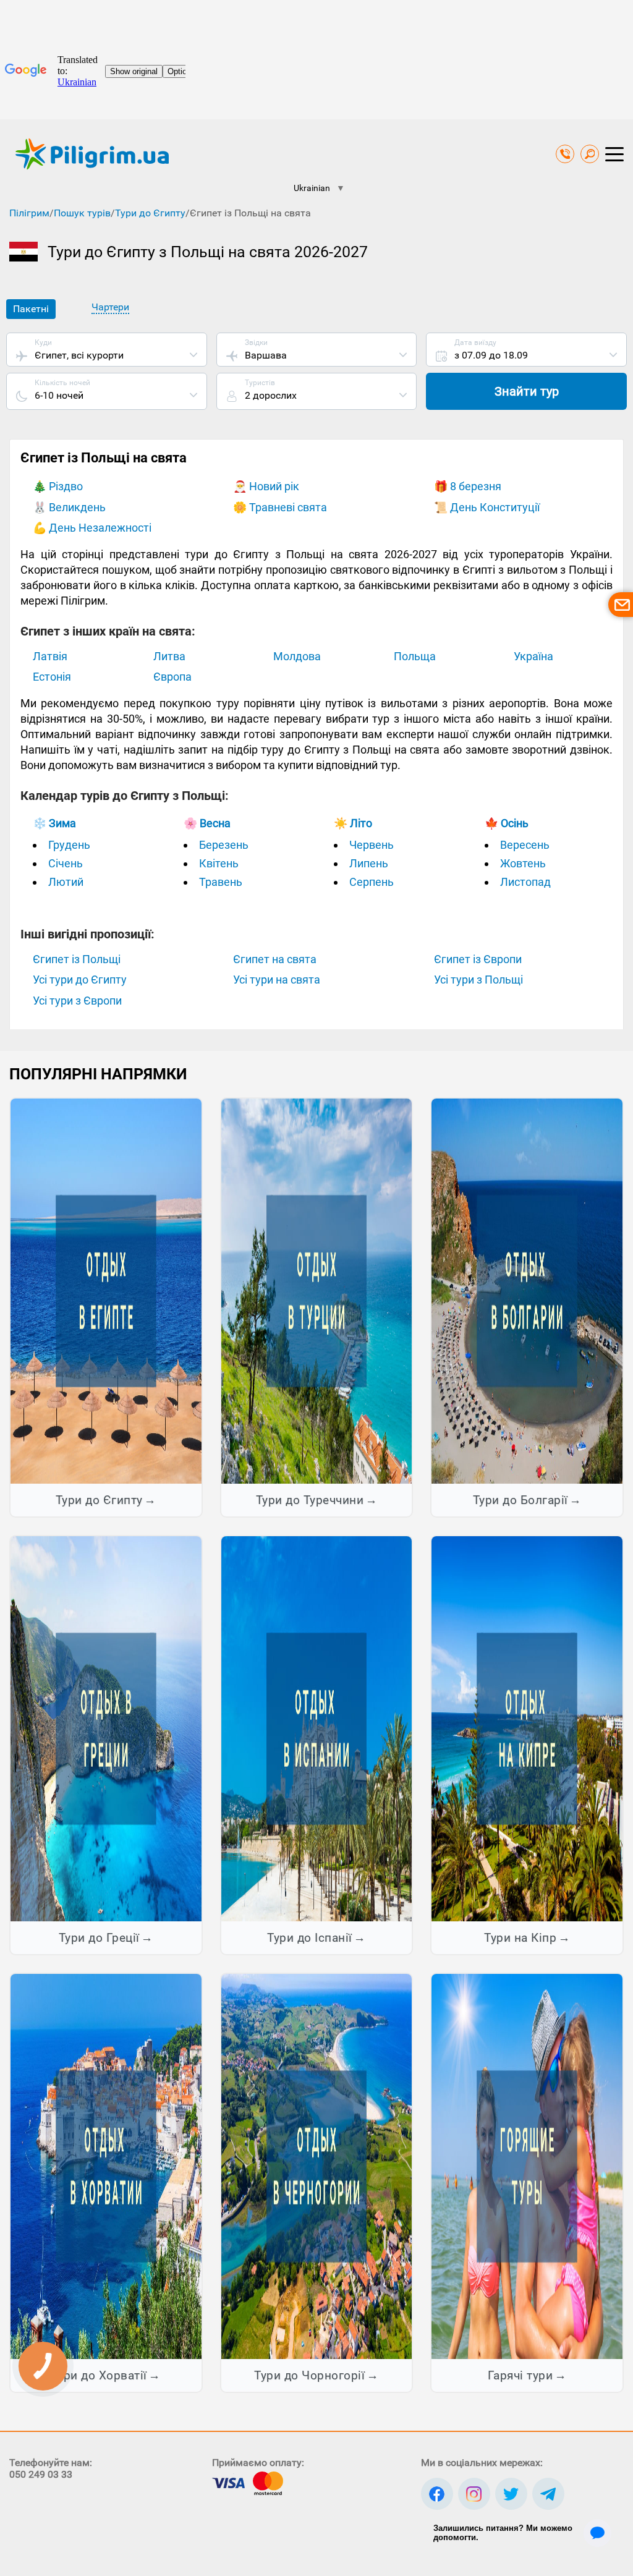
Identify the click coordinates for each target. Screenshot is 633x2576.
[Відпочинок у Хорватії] (106, 2166)
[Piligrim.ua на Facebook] (437, 2494)
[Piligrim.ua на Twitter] (511, 2494)
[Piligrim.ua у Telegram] (548, 2494)
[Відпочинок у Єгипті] (106, 1290)
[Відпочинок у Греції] (106, 1728)
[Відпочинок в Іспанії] (317, 1728)
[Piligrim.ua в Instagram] (474, 2494)
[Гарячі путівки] (527, 2166)
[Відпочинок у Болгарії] (527, 1290)
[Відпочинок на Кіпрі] (527, 1728)
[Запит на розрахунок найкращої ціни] (621, 605)
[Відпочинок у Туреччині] (317, 1290)
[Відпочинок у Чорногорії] (317, 2166)
